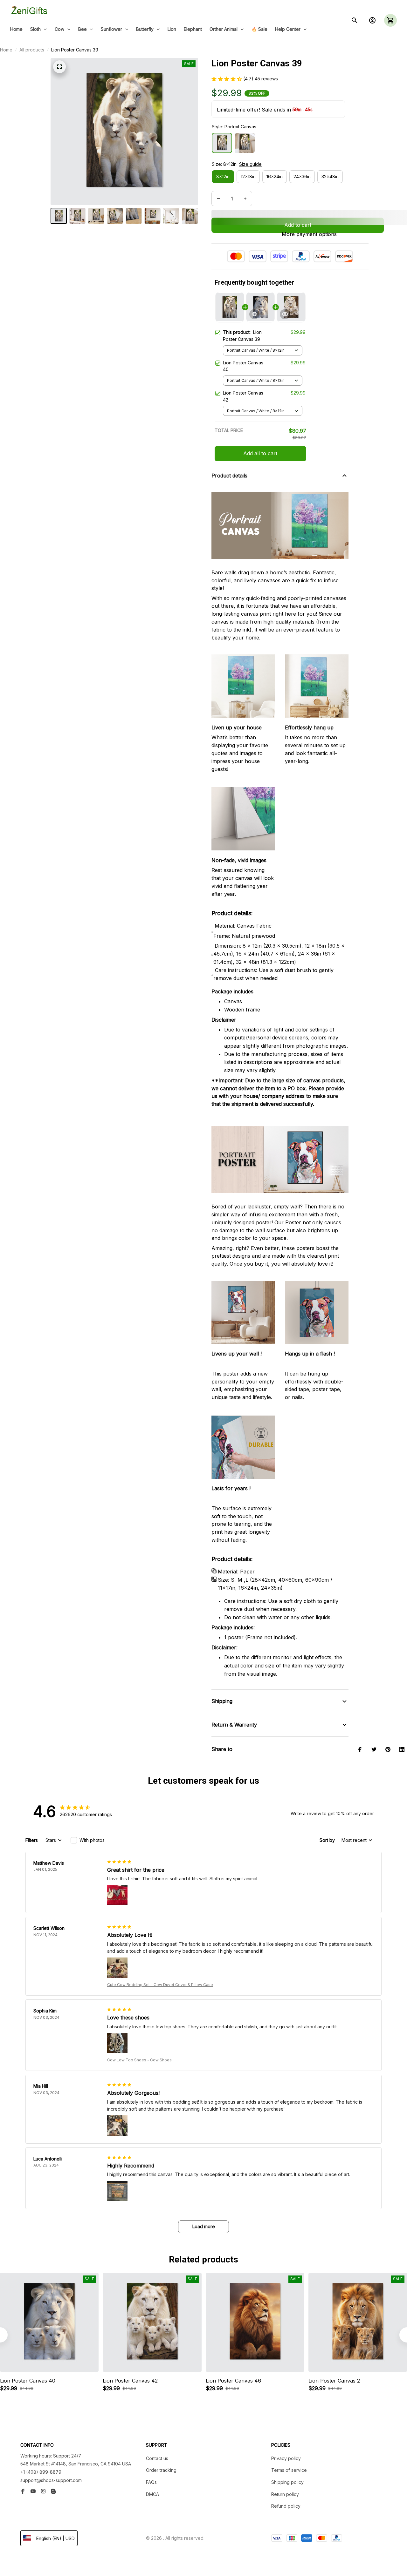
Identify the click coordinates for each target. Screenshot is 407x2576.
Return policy (285, 2494)
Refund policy (286, 2506)
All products (32, 50)
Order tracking (161, 2470)
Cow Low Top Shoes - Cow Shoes (139, 2060)
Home (6, 50)
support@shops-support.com (51, 2480)
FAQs (151, 2482)
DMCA (152, 2494)
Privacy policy (286, 2458)
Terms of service (289, 2470)
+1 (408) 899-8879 (41, 2472)
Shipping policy (287, 2482)
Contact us (157, 2458)
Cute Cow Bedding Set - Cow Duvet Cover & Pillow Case (160, 1985)
